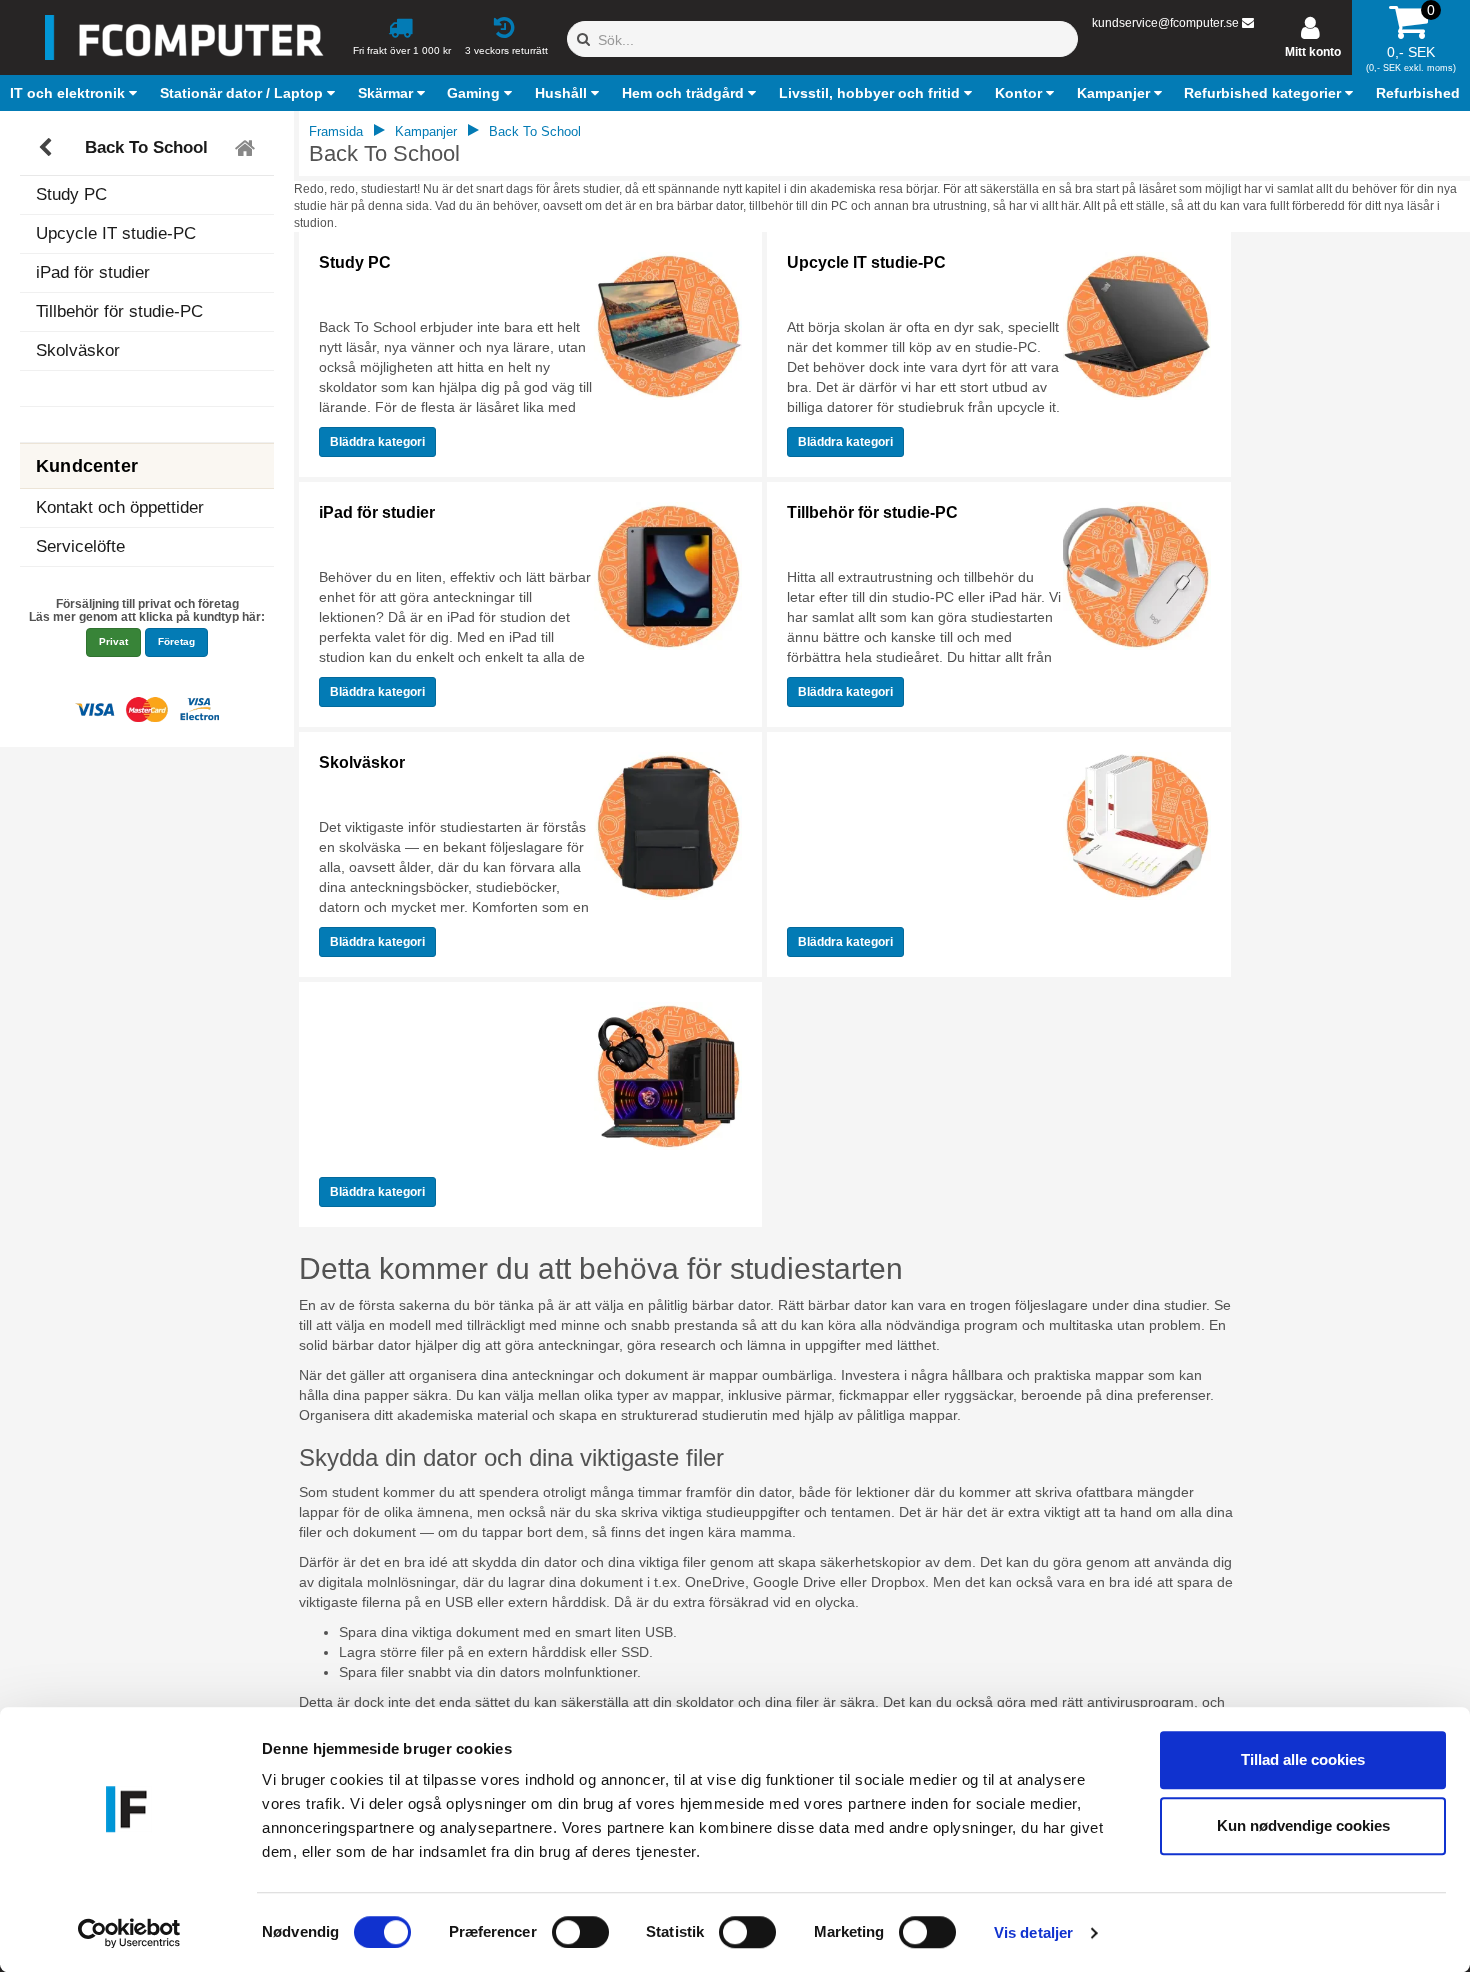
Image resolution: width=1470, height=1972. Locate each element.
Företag (176, 641)
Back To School (146, 147)
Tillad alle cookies (1303, 1759)
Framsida (336, 131)
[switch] (580, 1932)
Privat (113, 641)
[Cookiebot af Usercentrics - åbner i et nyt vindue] (129, 1933)
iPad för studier (93, 272)
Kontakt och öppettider (120, 507)
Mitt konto (1313, 52)
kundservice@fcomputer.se (1165, 23)
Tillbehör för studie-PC (119, 311)
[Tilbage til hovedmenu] (247, 148)
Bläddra (377, 442)
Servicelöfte (80, 546)
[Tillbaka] (47, 148)
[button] (76, 93)
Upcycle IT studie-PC (116, 233)
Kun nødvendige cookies (1303, 1825)
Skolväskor (78, 350)
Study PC (71, 194)
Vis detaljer (1033, 1932)
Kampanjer (426, 131)
